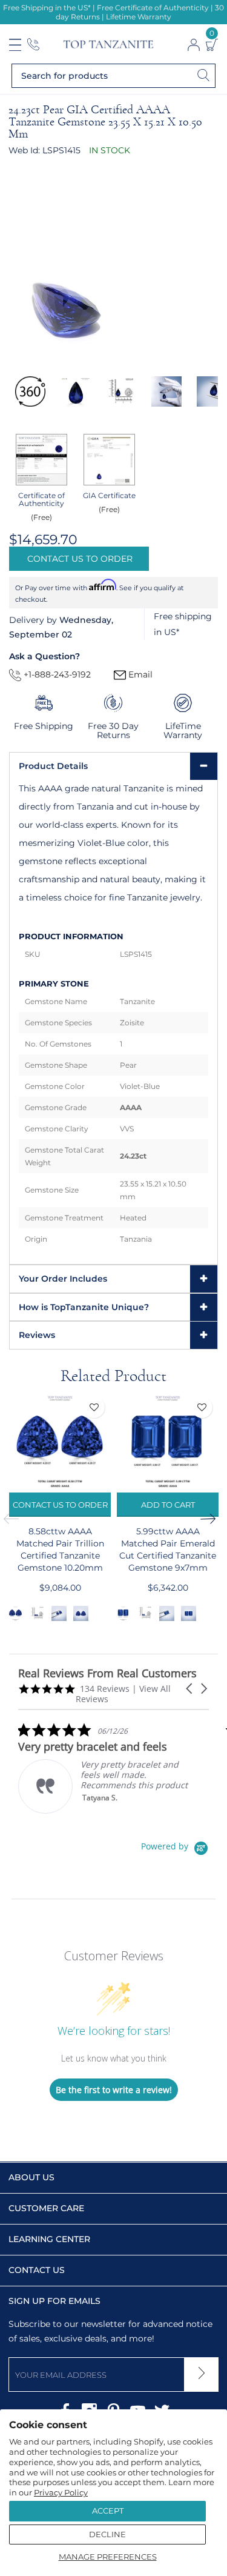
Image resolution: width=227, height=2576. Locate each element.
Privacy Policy (61, 2492)
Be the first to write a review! (114, 2090)
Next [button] (212, 1519)
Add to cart (168, 1505)
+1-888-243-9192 (56, 674)
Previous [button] (15, 1519)
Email (139, 674)
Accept (108, 2511)
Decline (107, 2534)
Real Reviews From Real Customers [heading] (107, 1673)
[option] (30, 391)
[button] (190, 1689)
